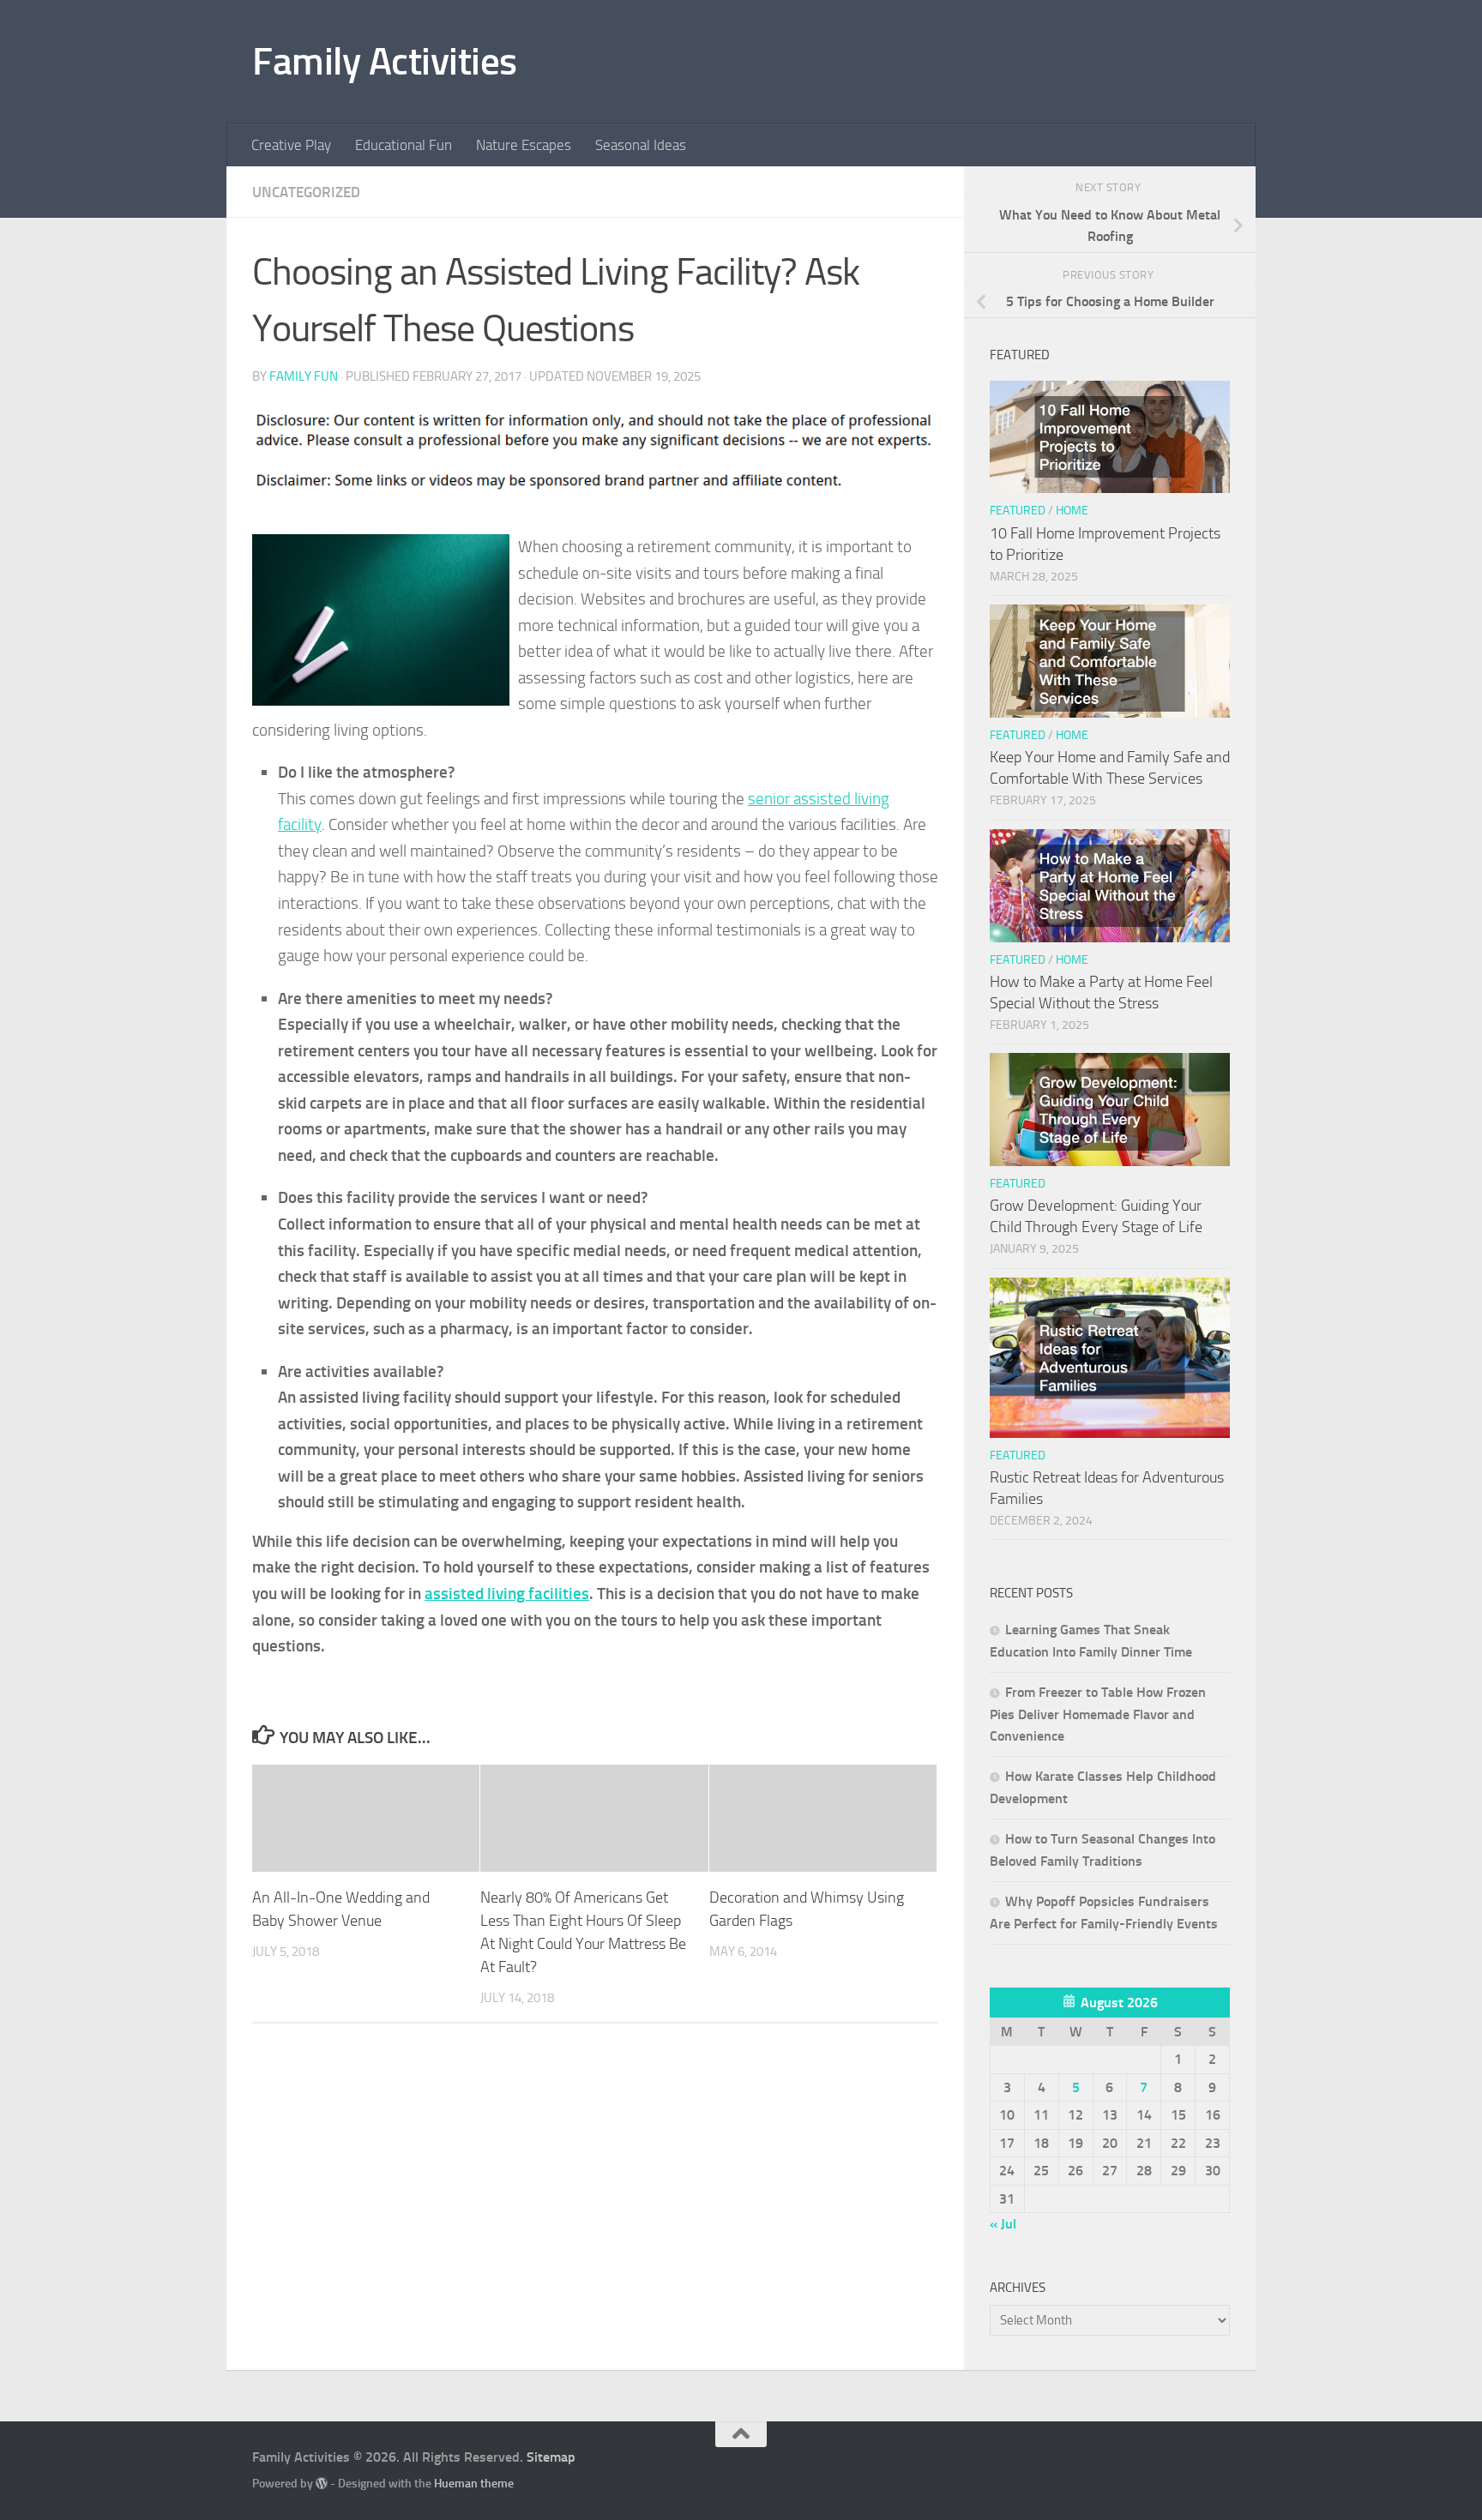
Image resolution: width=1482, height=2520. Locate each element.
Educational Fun (404, 145)
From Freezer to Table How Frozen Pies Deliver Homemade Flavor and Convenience (1098, 1714)
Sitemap (551, 2457)
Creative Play (291, 145)
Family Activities (385, 61)
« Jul (1003, 2224)
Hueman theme (474, 2484)
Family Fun (304, 376)
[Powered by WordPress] (322, 2483)
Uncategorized (306, 192)
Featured (1018, 511)
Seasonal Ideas (641, 145)
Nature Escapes (524, 145)
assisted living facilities (507, 1594)
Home (1072, 511)
